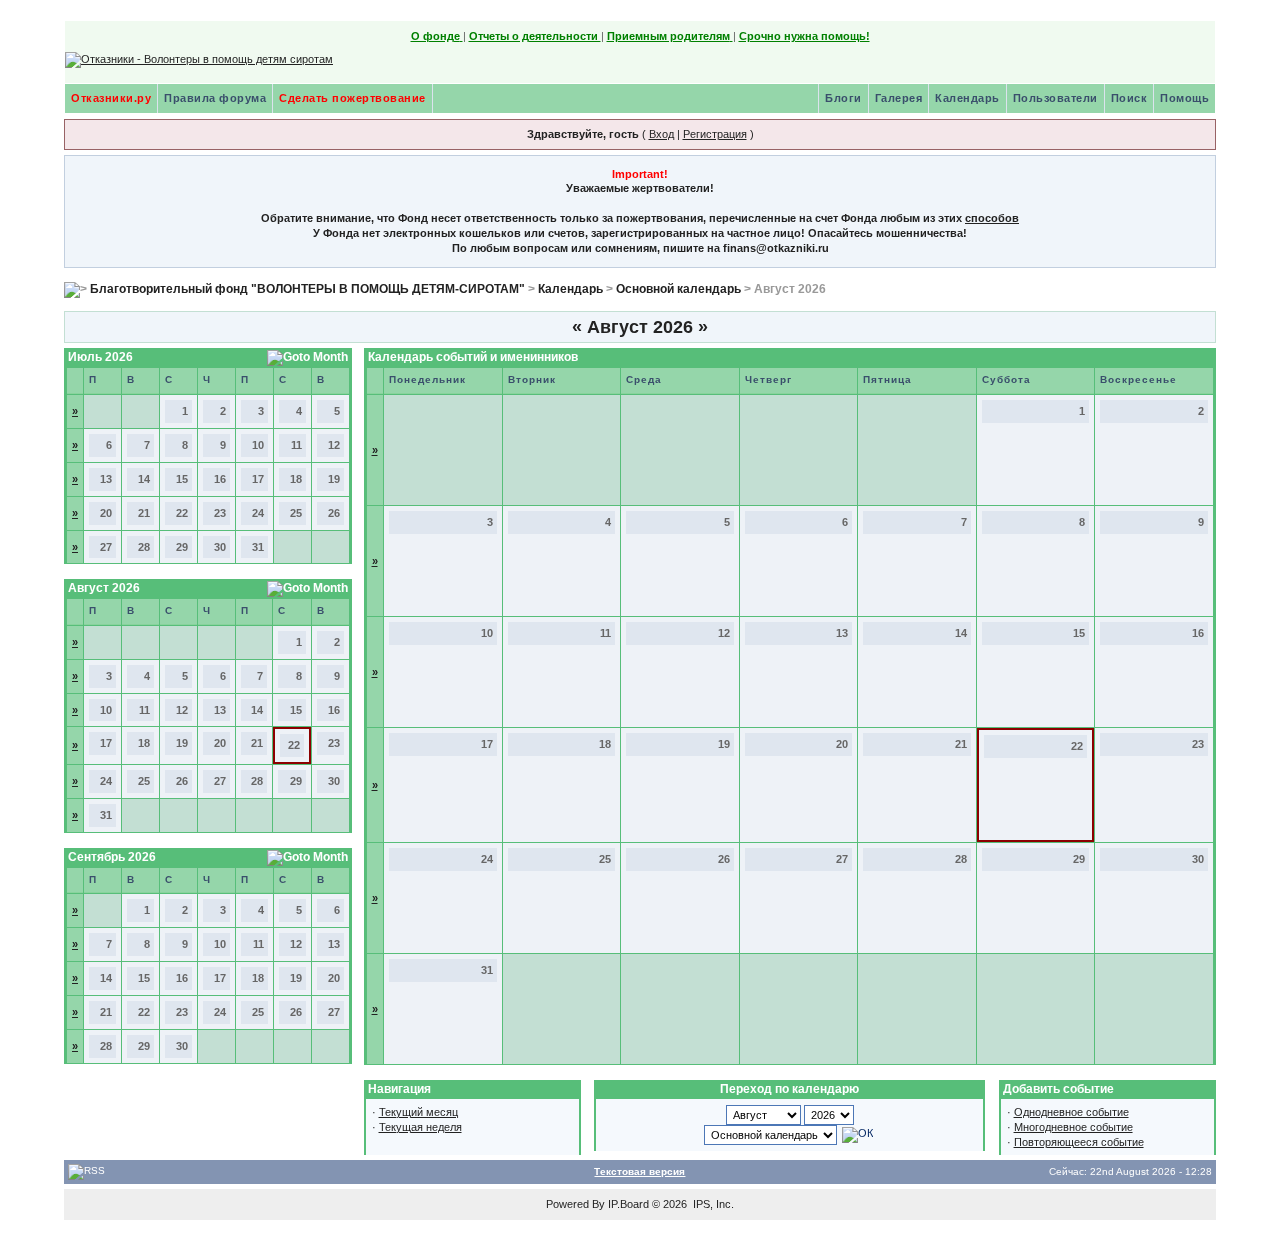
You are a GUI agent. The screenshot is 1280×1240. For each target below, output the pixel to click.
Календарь (967, 98)
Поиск (1129, 98)
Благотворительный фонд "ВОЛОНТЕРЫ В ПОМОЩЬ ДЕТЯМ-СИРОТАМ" (307, 289)
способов (992, 218)
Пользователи (1055, 98)
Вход (661, 134)
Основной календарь (678, 289)
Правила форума (215, 98)
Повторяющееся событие (1079, 1142)
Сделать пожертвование (352, 98)
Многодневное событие (1073, 1127)
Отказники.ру (111, 98)
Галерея (899, 98)
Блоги (843, 98)
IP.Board (628, 1204)
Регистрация (715, 134)
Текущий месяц (418, 1112)
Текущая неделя (420, 1127)
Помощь (1184, 98)
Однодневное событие (1071, 1112)
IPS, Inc (712, 1204)
